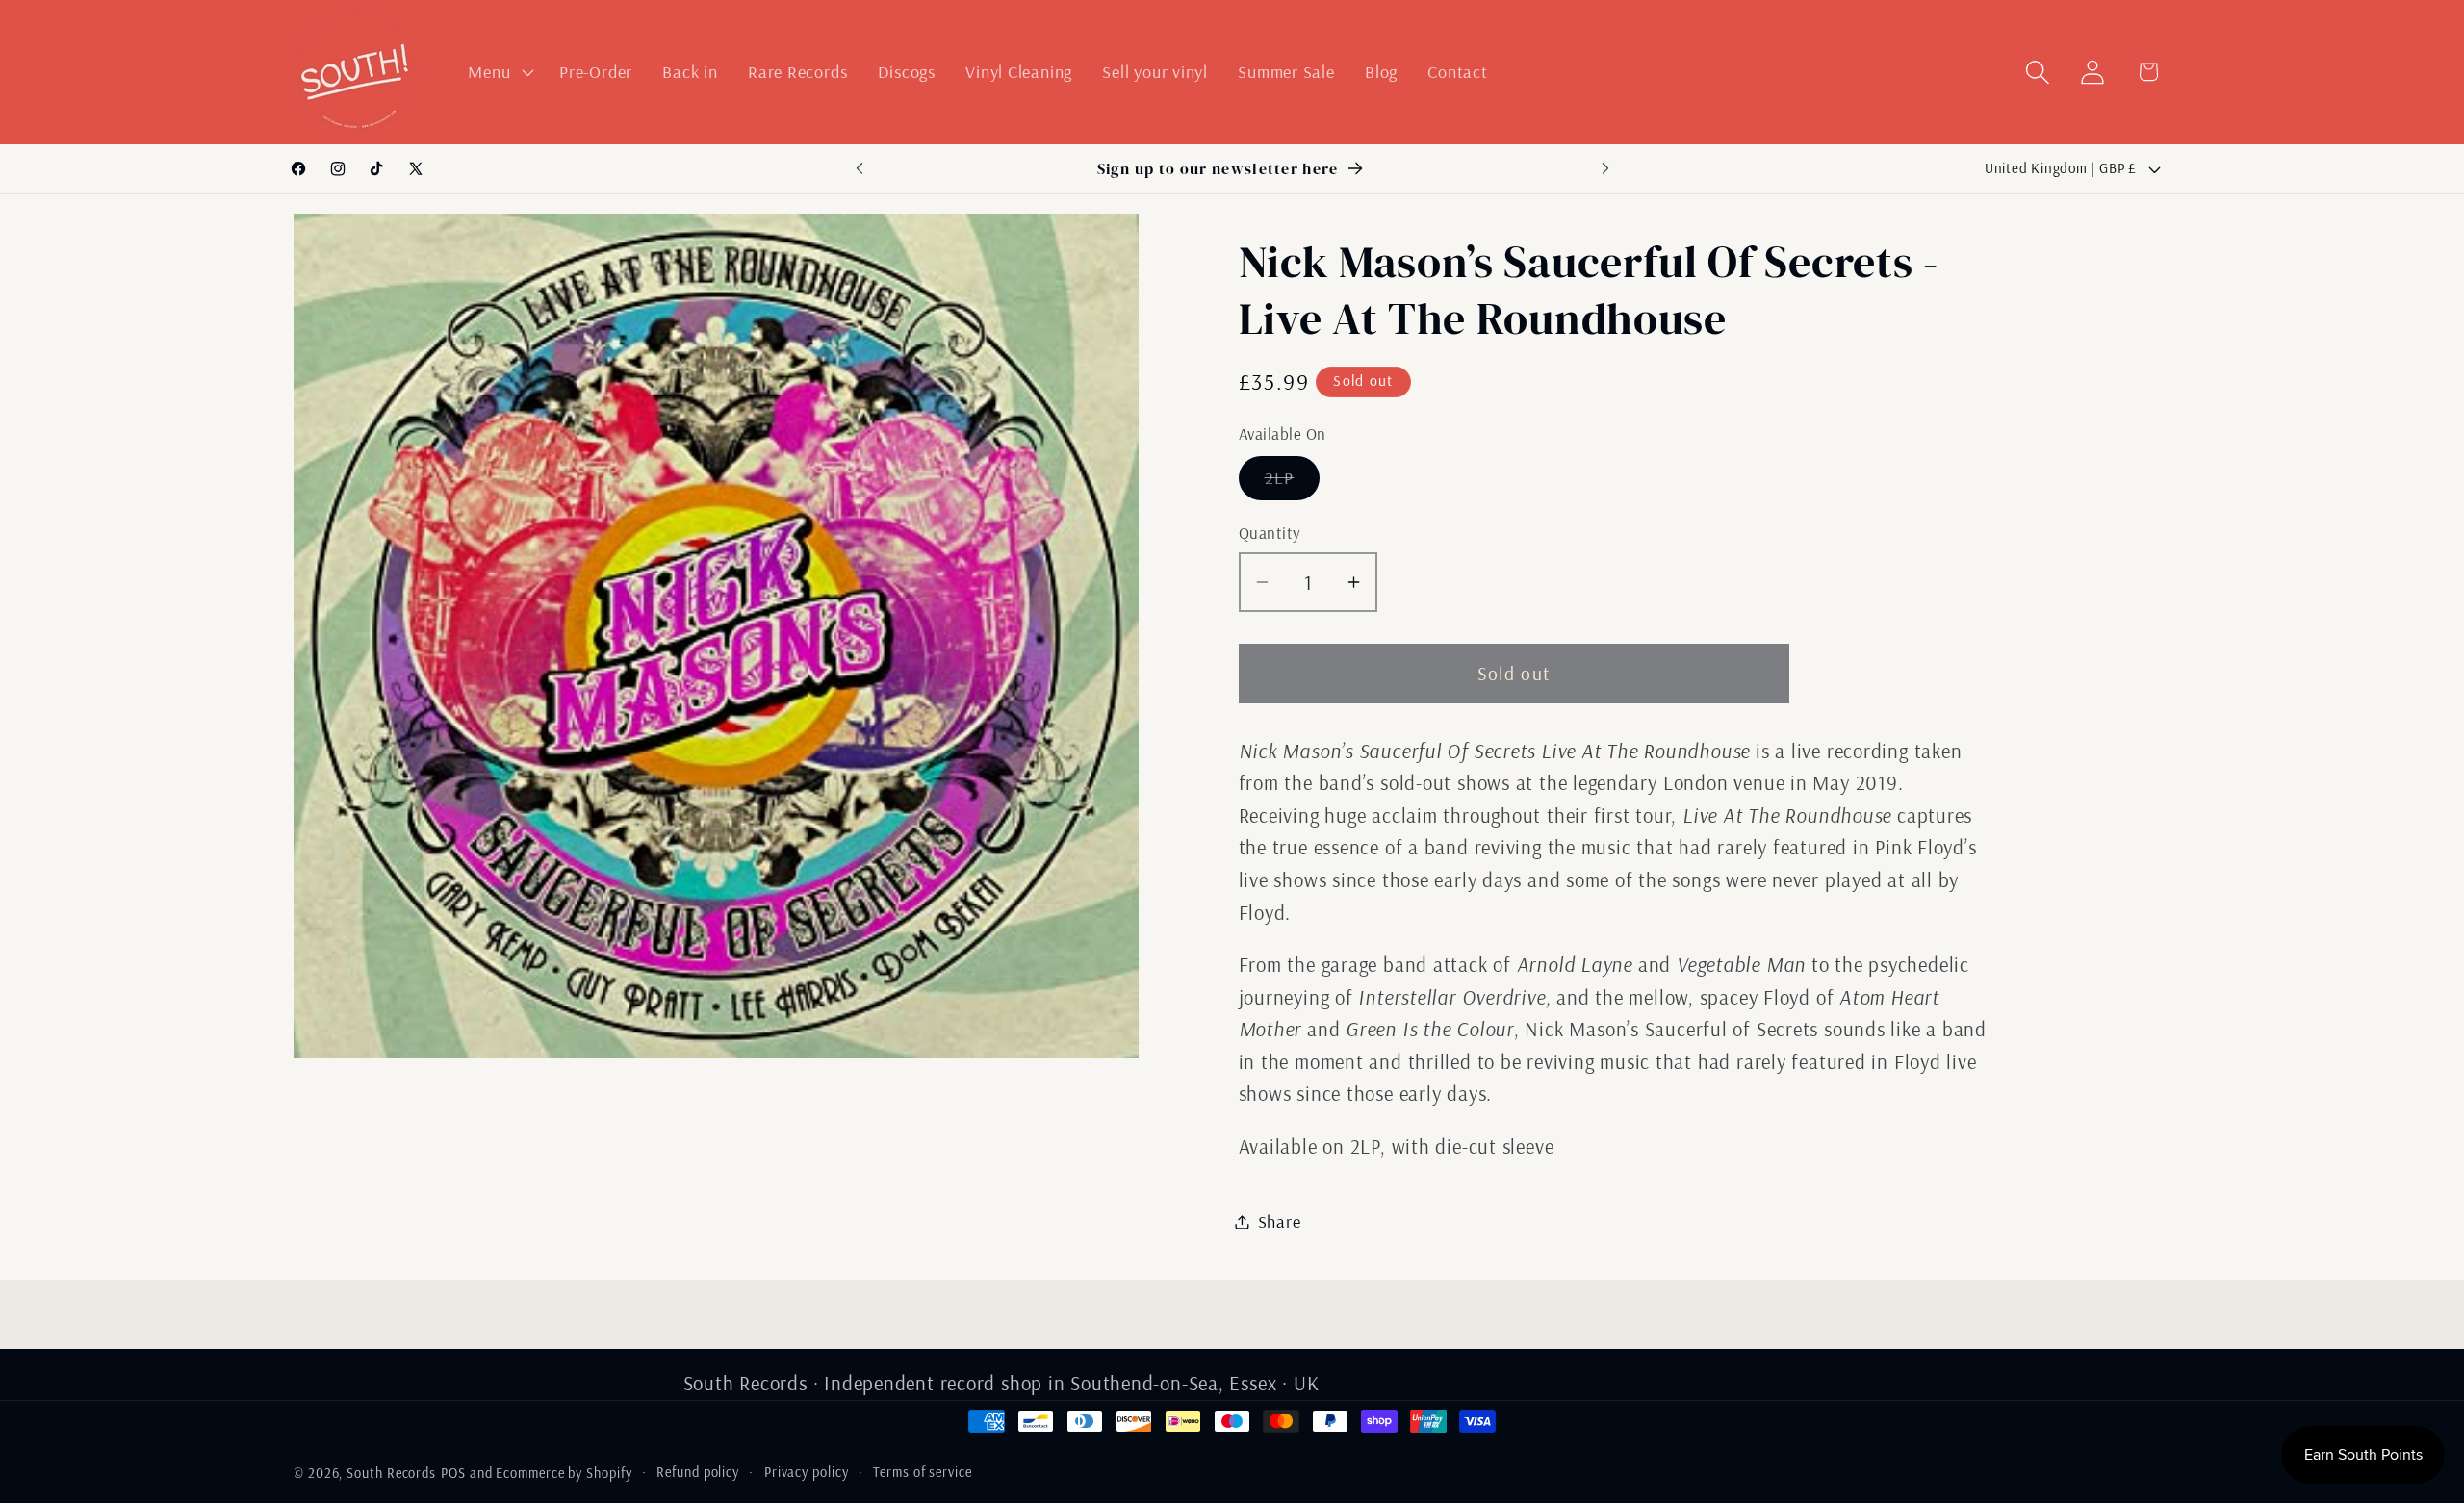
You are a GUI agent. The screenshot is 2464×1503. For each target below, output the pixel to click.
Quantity (1270, 533)
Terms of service (923, 1472)
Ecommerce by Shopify (564, 1473)
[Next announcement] (1605, 169)
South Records (391, 1473)
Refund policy (698, 1472)
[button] (499, 72)
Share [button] (1280, 1222)
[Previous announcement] (860, 169)
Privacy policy (807, 1472)
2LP (1293, 483)
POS (453, 1473)
